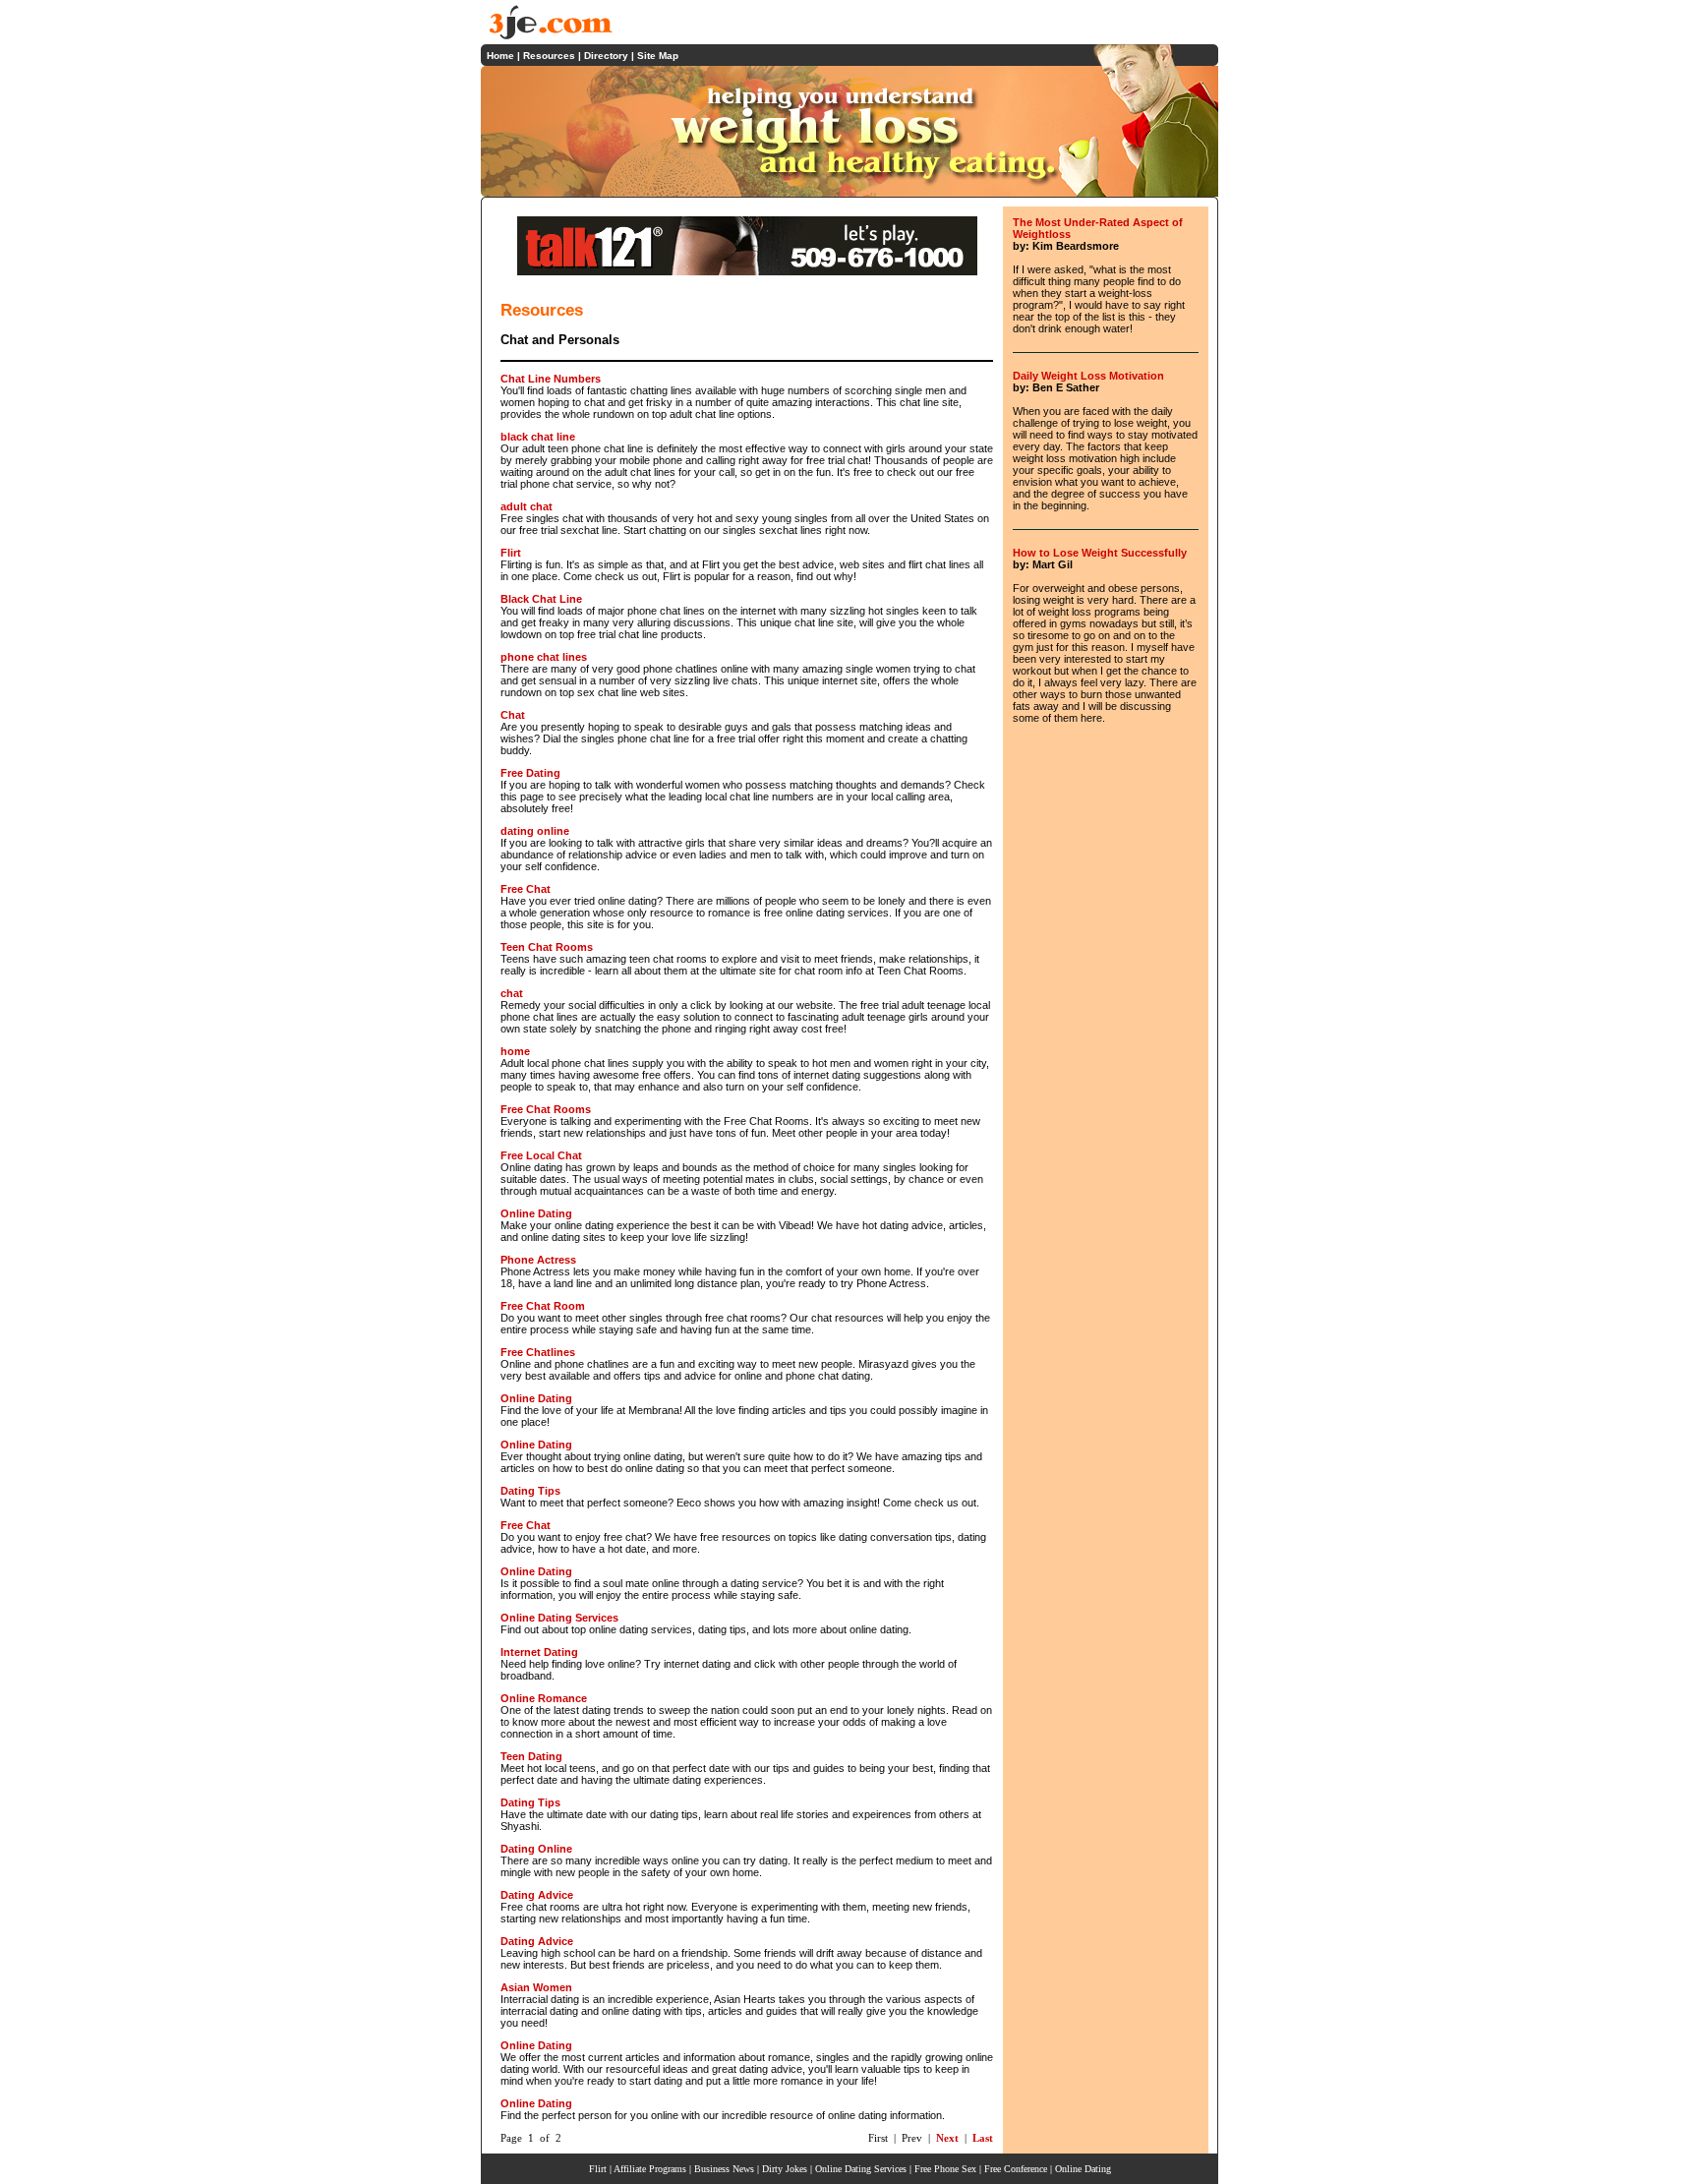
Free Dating (530, 773)
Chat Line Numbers (551, 379)
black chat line (538, 437)
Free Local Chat (541, 1155)
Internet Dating (539, 1652)
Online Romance (544, 1698)
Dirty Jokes (785, 2169)
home (515, 1051)
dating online (535, 831)
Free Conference (1016, 2169)
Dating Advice (537, 1895)
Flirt (511, 553)
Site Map (658, 56)
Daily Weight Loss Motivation (1088, 376)
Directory (606, 56)
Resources (549, 56)
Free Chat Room (543, 1306)
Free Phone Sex (945, 2169)
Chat (513, 715)
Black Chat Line (541, 599)
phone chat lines (544, 657)
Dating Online (536, 1849)
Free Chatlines (538, 1352)
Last (983, 2138)
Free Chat (526, 889)
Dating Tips (530, 1491)
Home (500, 56)
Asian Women (536, 1987)
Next (947, 2138)
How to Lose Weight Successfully (1100, 553)
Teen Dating (531, 1756)
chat (512, 993)
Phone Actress (538, 1260)
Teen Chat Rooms (547, 947)
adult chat (527, 506)
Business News (724, 2169)
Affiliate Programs (650, 2169)
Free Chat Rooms (546, 1109)
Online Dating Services (559, 1618)
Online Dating (536, 1213)
